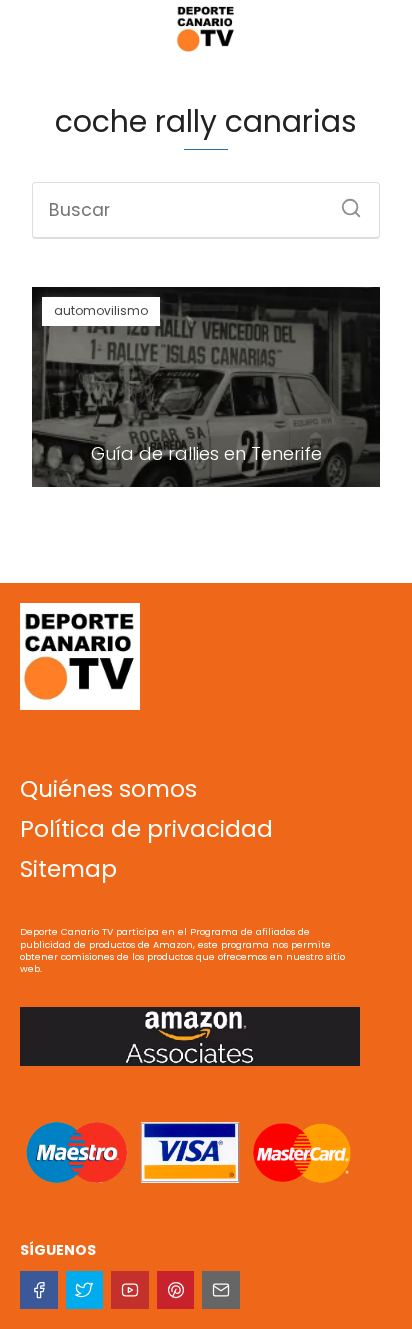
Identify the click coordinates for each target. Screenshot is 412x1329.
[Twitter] (85, 1290)
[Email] (221, 1290)
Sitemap (68, 869)
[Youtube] (130, 1290)
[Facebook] (39, 1290)
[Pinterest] (176, 1290)
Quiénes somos (108, 789)
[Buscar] (344, 202)
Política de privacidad (146, 829)
